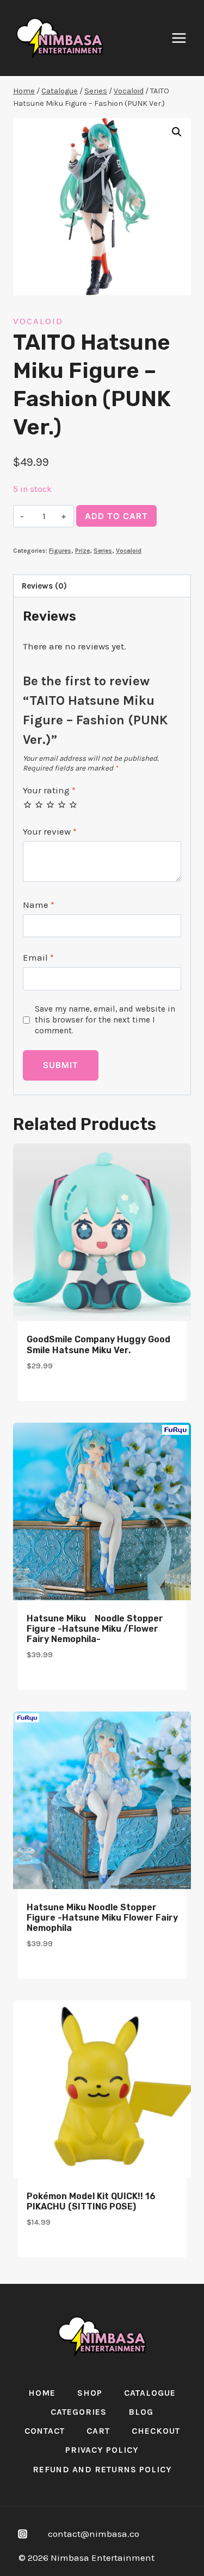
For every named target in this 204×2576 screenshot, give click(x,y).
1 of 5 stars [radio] (27, 804)
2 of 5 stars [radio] (39, 804)
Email (38, 957)
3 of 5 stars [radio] (50, 804)
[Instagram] (22, 2534)
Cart (98, 2431)
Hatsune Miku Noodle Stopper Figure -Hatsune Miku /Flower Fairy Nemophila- (95, 1629)
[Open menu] (184, 38)
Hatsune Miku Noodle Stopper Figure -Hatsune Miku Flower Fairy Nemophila (102, 1918)
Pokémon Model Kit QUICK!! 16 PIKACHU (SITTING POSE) (91, 2201)
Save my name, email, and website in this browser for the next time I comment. (105, 1020)
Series (103, 551)
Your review (50, 831)
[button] (177, 132)
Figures (60, 551)
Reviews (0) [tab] (44, 586)
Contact (45, 2431)
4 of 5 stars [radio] (62, 804)
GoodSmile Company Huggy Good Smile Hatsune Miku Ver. (98, 1344)
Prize (82, 551)
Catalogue (150, 2393)
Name (39, 905)
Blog (141, 2412)
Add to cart (116, 516)
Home (42, 2393)
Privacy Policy (102, 2450)
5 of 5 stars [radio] (73, 804)
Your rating (49, 790)
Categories (79, 2412)
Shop (90, 2393)
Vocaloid (38, 321)
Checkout (156, 2431)
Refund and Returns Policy (102, 2469)
